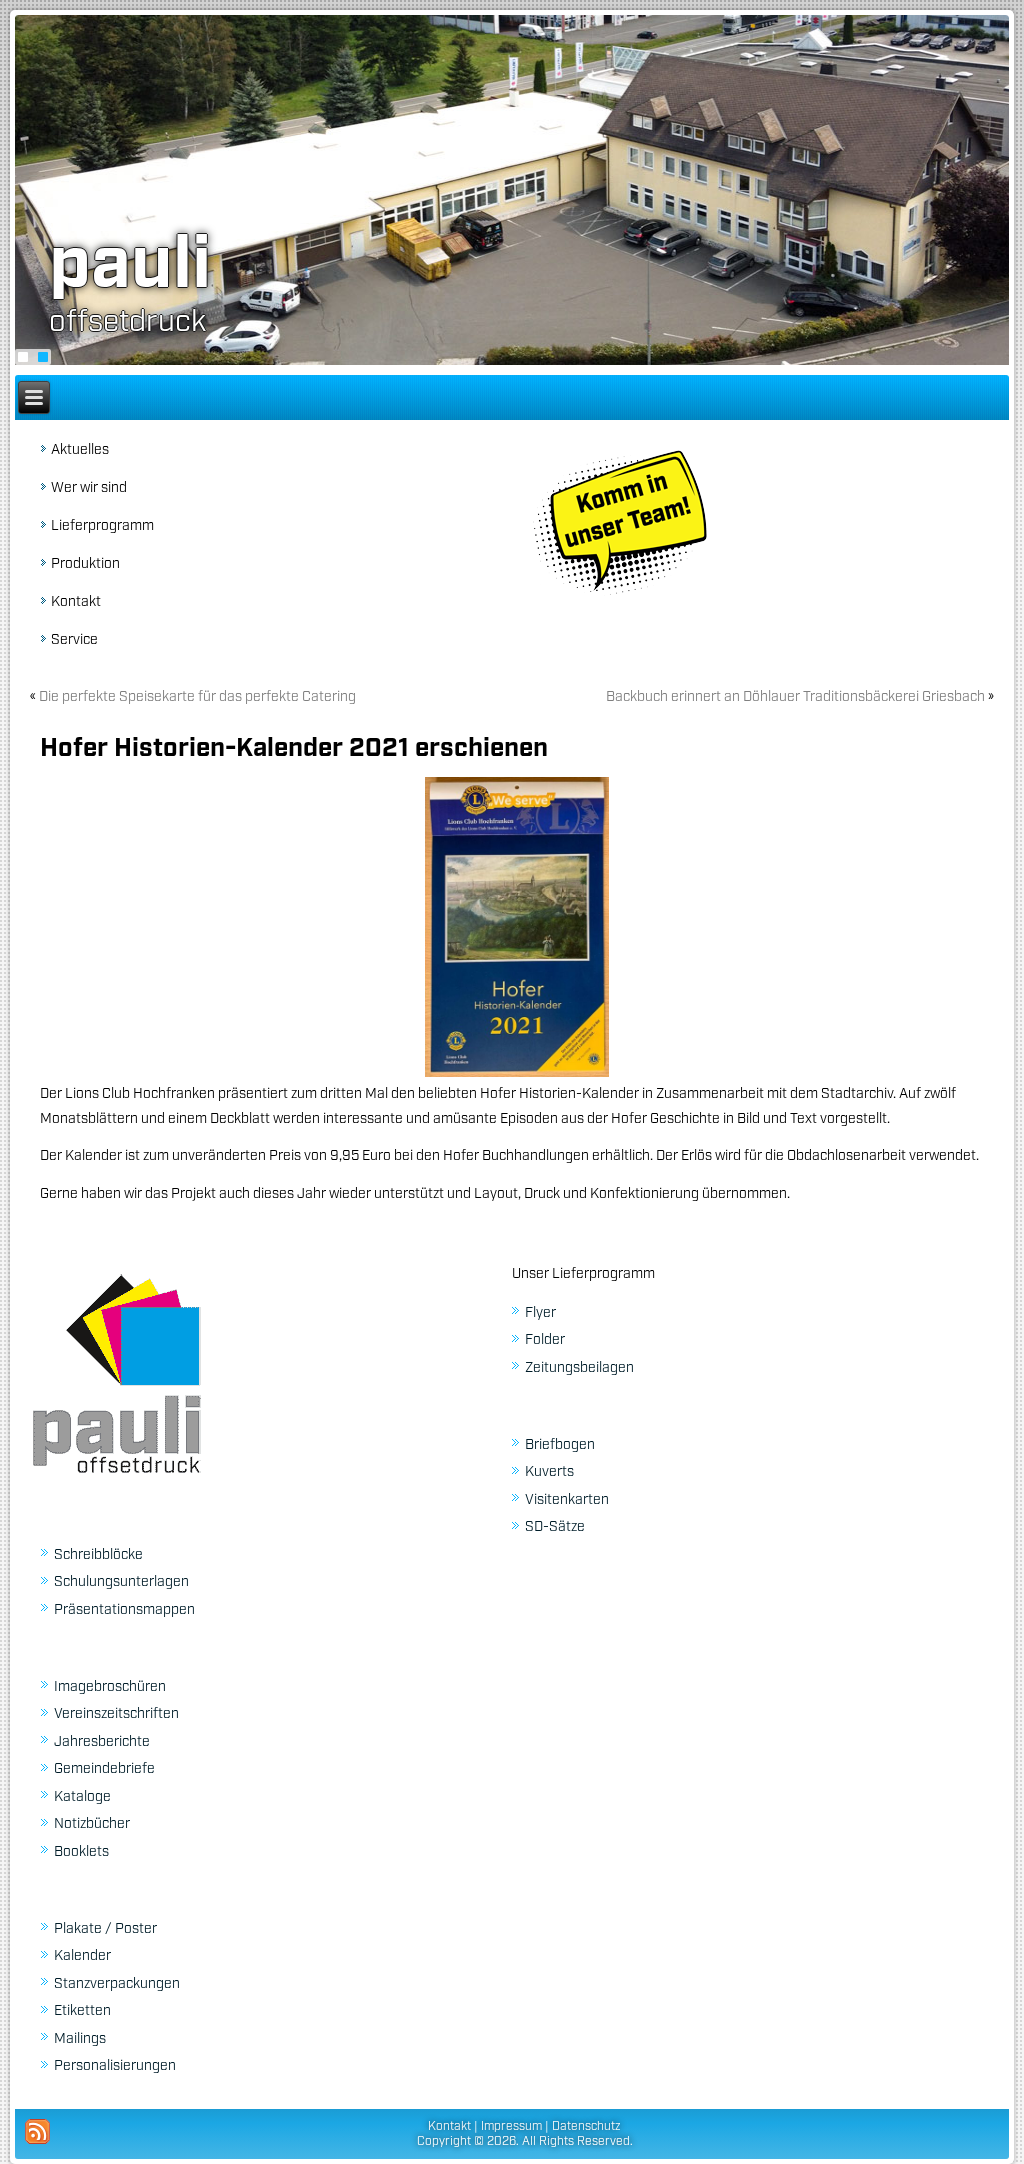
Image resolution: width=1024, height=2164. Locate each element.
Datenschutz (586, 2126)
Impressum (511, 2126)
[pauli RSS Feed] (37, 2131)
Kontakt (76, 602)
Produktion (85, 564)
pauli (130, 266)
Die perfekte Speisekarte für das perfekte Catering (197, 697)
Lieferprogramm (102, 526)
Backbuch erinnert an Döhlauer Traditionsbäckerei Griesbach (795, 697)
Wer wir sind (89, 488)
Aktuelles (80, 450)
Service (74, 640)
